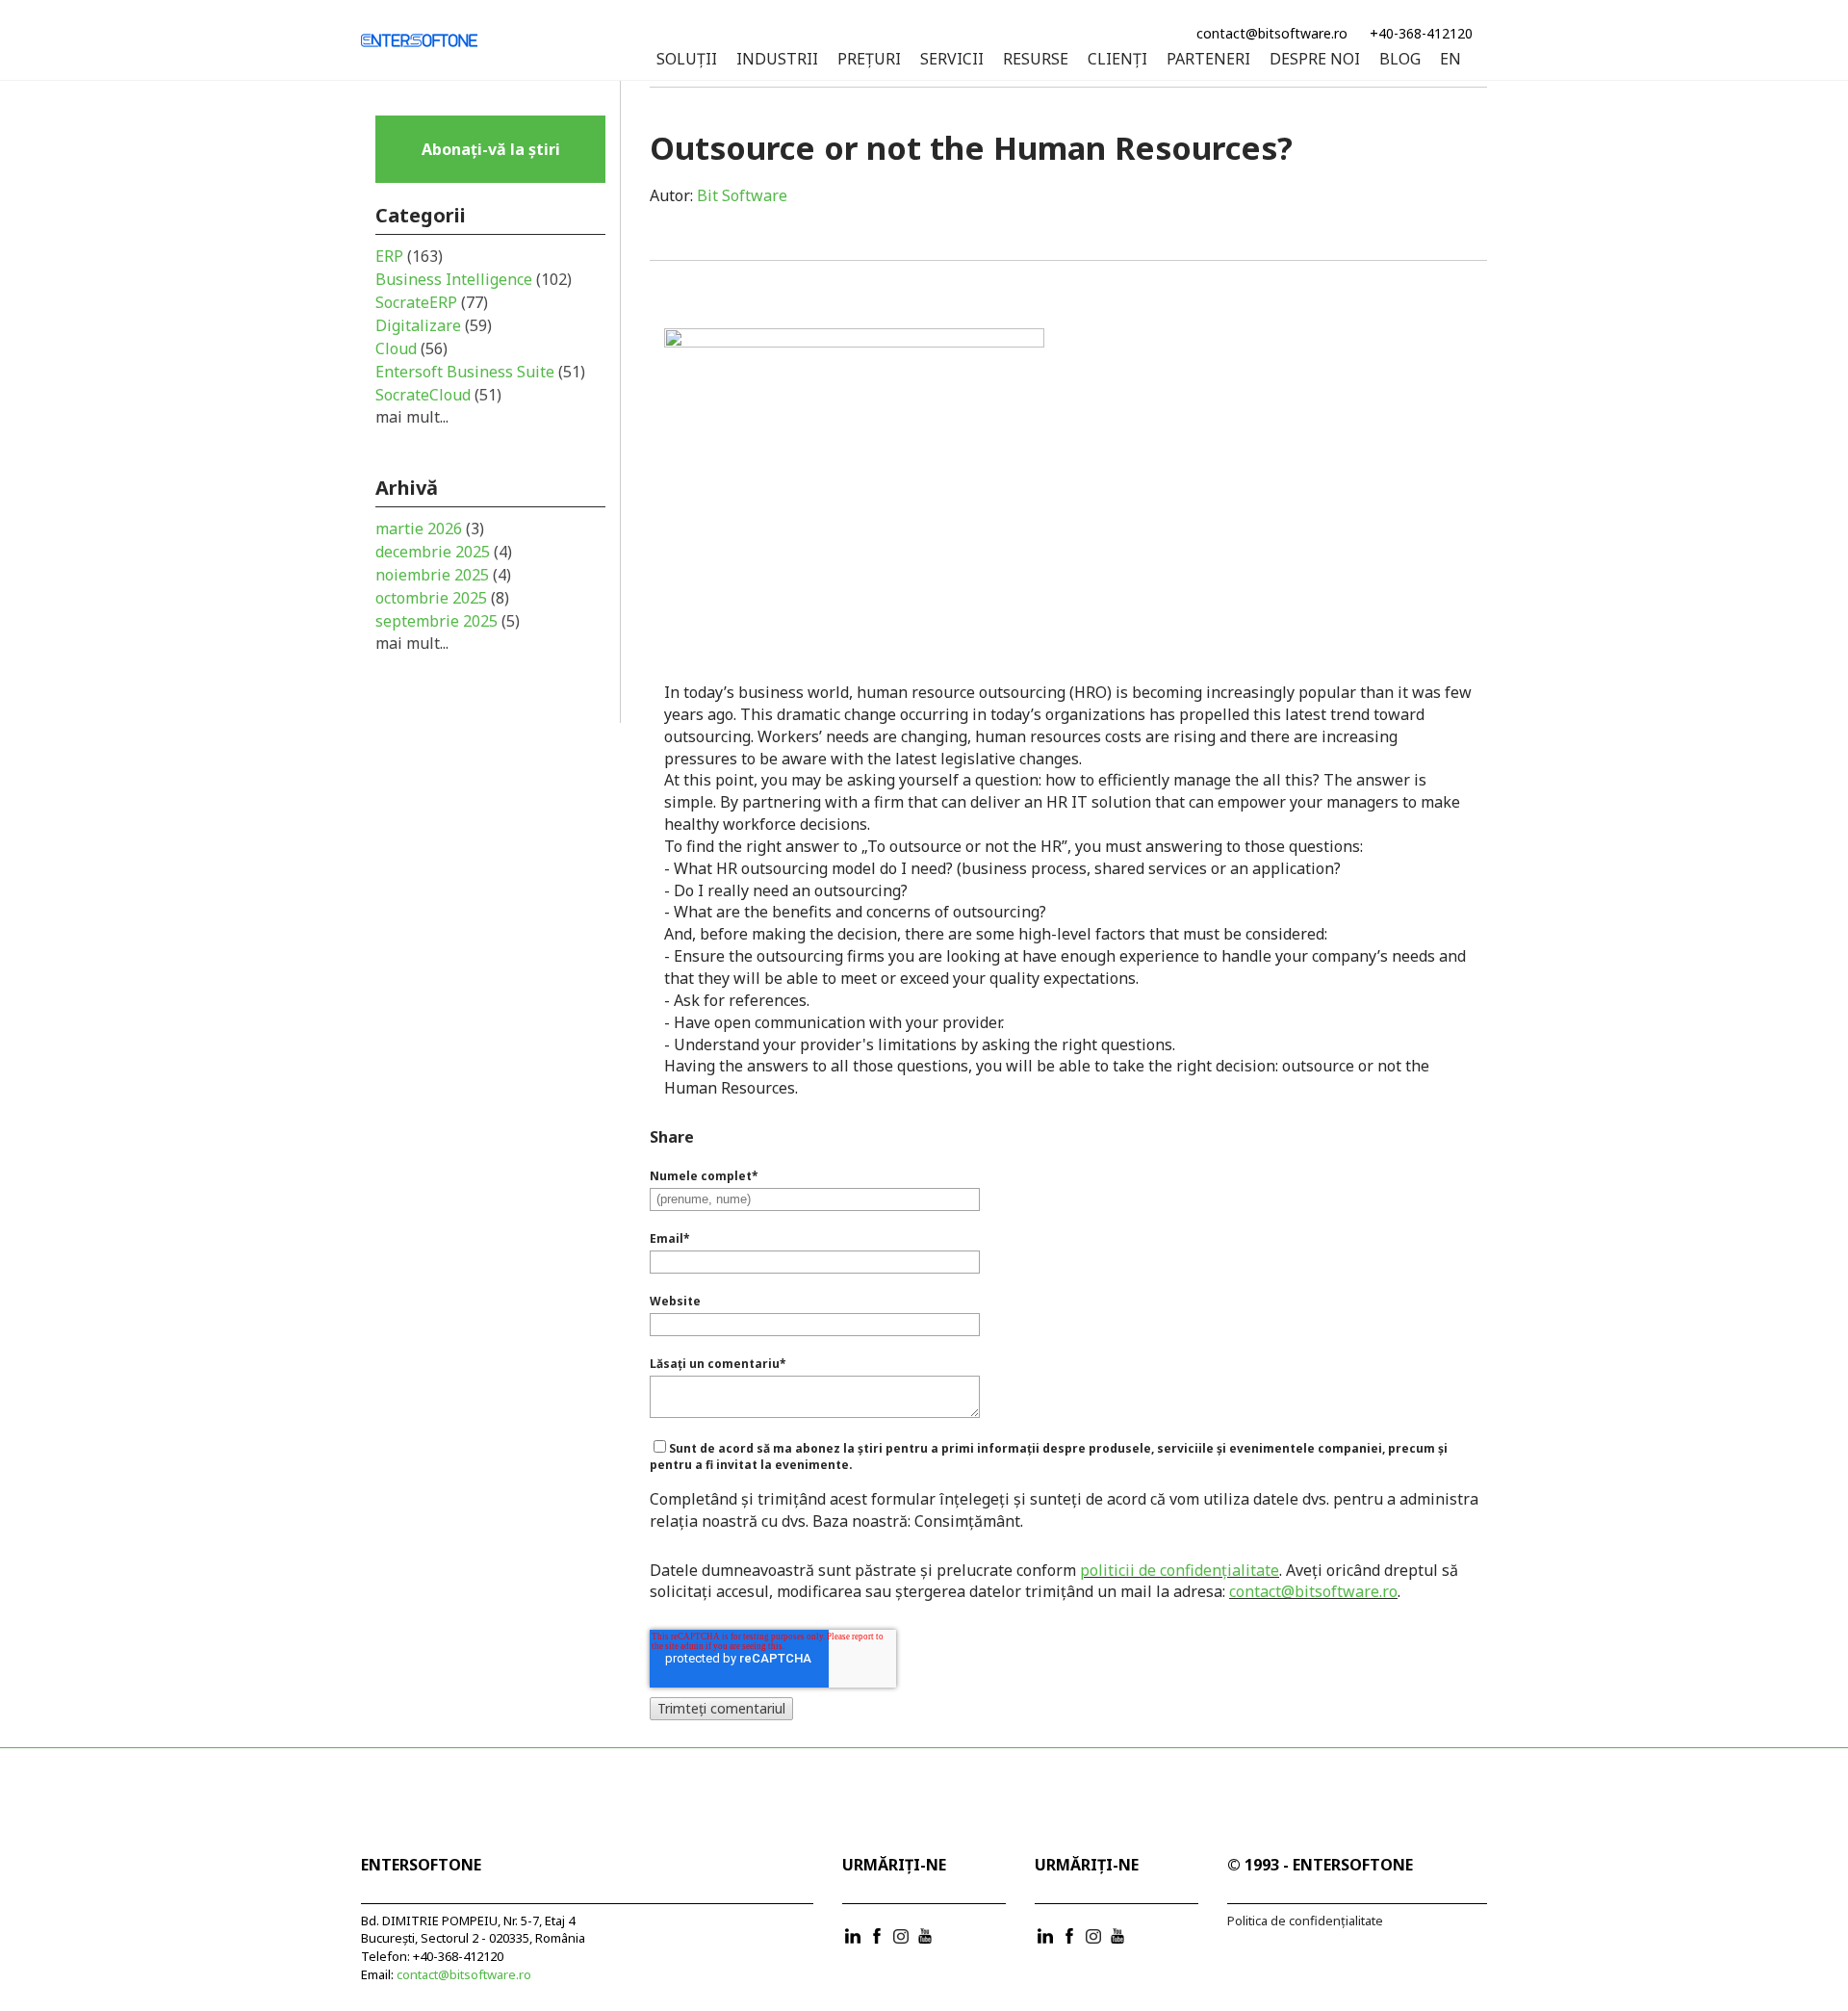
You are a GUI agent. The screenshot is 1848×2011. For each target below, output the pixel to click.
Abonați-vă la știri (491, 149)
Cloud (411, 348)
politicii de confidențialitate (1180, 1570)
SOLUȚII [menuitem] (687, 60)
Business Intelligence (474, 279)
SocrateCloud (438, 395)
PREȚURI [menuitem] (869, 60)
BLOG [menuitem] (1400, 60)
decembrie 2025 (444, 552)
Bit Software (742, 195)
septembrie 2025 (448, 621)
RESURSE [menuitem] (1036, 60)
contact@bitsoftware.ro (1272, 33)
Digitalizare (434, 325)
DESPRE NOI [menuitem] (1315, 60)
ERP (409, 256)
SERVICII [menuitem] (952, 60)
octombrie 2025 (442, 598)
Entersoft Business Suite (480, 372)
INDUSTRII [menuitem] (777, 60)
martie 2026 (430, 529)
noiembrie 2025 (443, 575)
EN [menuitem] (1450, 60)
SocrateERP (432, 302)
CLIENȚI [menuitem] (1117, 60)
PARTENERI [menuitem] (1208, 60)
